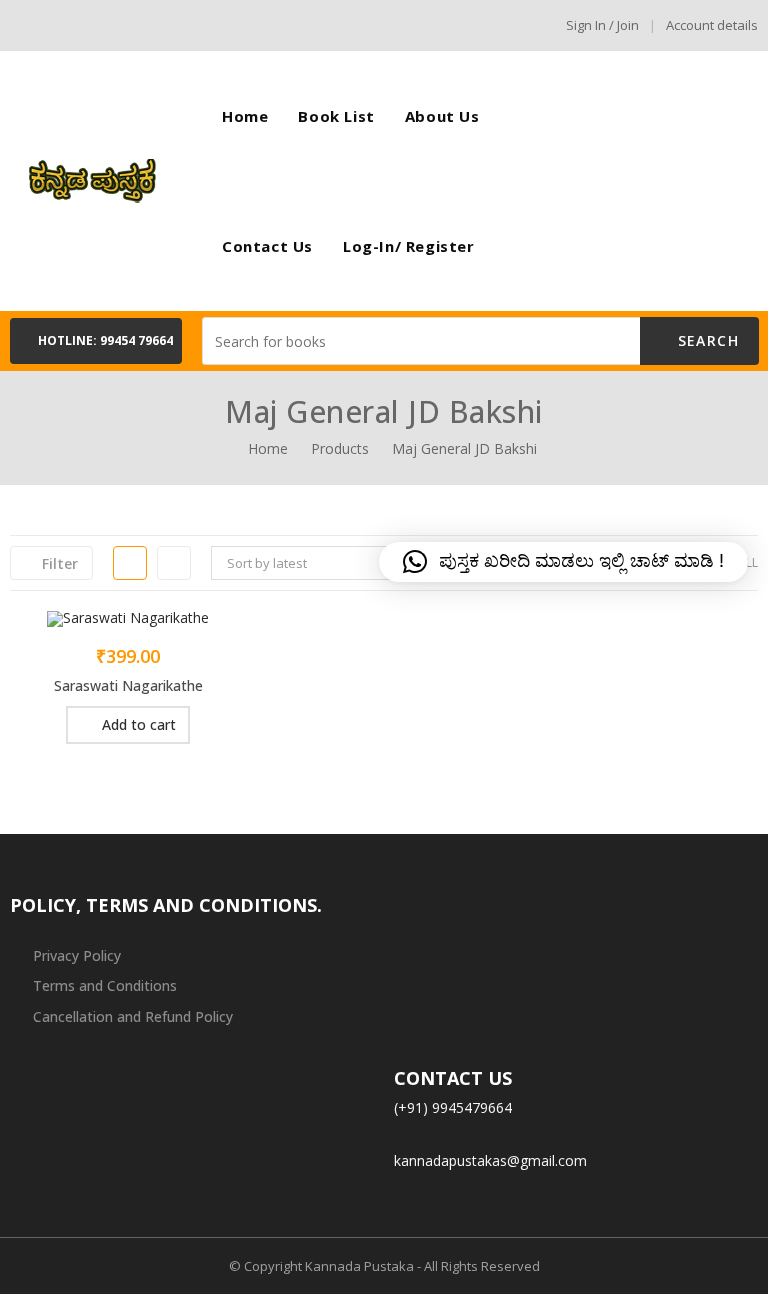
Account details (712, 25)
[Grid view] (130, 563)
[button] (96, 341)
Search (705, 340)
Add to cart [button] (139, 724)
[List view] (174, 563)
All (748, 562)
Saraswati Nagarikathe (128, 685)
